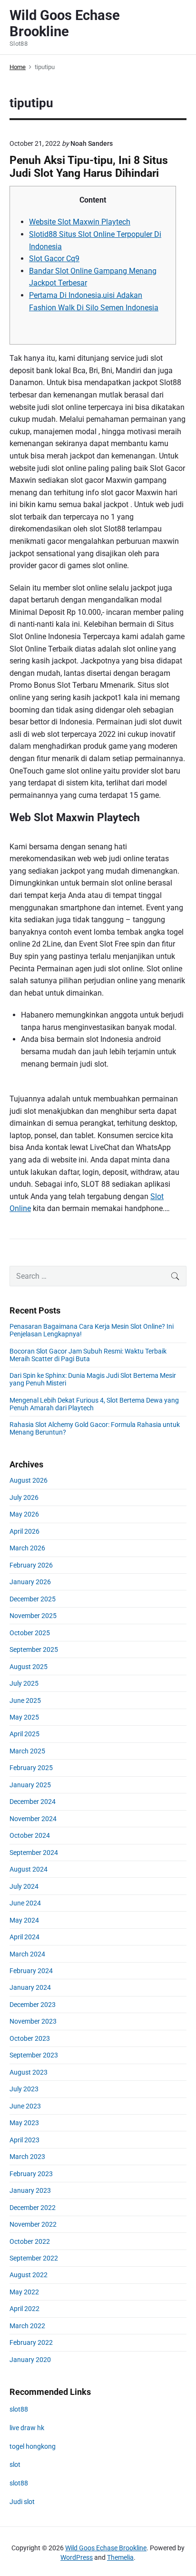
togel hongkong (33, 2446)
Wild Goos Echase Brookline (106, 2548)
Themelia (120, 2557)
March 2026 (27, 1548)
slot (15, 2464)
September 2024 (34, 1853)
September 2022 (34, 2258)
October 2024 (30, 1835)
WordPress (77, 2557)
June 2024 (25, 1903)
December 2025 (33, 1599)
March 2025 (27, 1751)
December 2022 (33, 2208)
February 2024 (31, 1971)
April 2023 (24, 2140)
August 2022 (29, 2275)
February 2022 (31, 2342)
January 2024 (30, 1987)
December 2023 (33, 2005)
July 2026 (24, 1497)
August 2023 (29, 2072)
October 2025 (30, 1633)
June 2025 (25, 1700)
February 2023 (31, 2174)
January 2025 (30, 1785)
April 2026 (24, 1531)
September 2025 (34, 1649)
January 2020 (30, 2360)
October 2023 (30, 2038)
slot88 (19, 2409)
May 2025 (24, 1717)
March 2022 (27, 2326)
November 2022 (33, 2224)
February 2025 (31, 1768)
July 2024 (24, 1886)
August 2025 (29, 1667)
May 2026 (24, 1514)
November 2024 (33, 1819)
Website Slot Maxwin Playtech (80, 222)
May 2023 (24, 2123)
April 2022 (24, 2309)
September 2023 (34, 2055)
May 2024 (24, 1920)
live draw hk (27, 2428)
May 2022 (24, 2292)
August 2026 (29, 1480)
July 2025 (24, 1683)
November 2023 (33, 2021)
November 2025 (33, 1616)
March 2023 (27, 2157)
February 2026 (31, 1565)
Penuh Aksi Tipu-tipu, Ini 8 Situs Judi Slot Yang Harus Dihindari (89, 167)
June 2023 (25, 2106)
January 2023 (30, 2190)
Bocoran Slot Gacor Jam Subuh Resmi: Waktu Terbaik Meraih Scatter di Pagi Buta (88, 1355)
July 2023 (24, 2089)
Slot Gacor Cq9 (54, 259)
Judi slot (22, 2502)
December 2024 (33, 1802)
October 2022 (30, 2241)
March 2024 (27, 1954)
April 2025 (24, 1734)
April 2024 (24, 1937)
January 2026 (30, 1582)
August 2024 (29, 1869)
